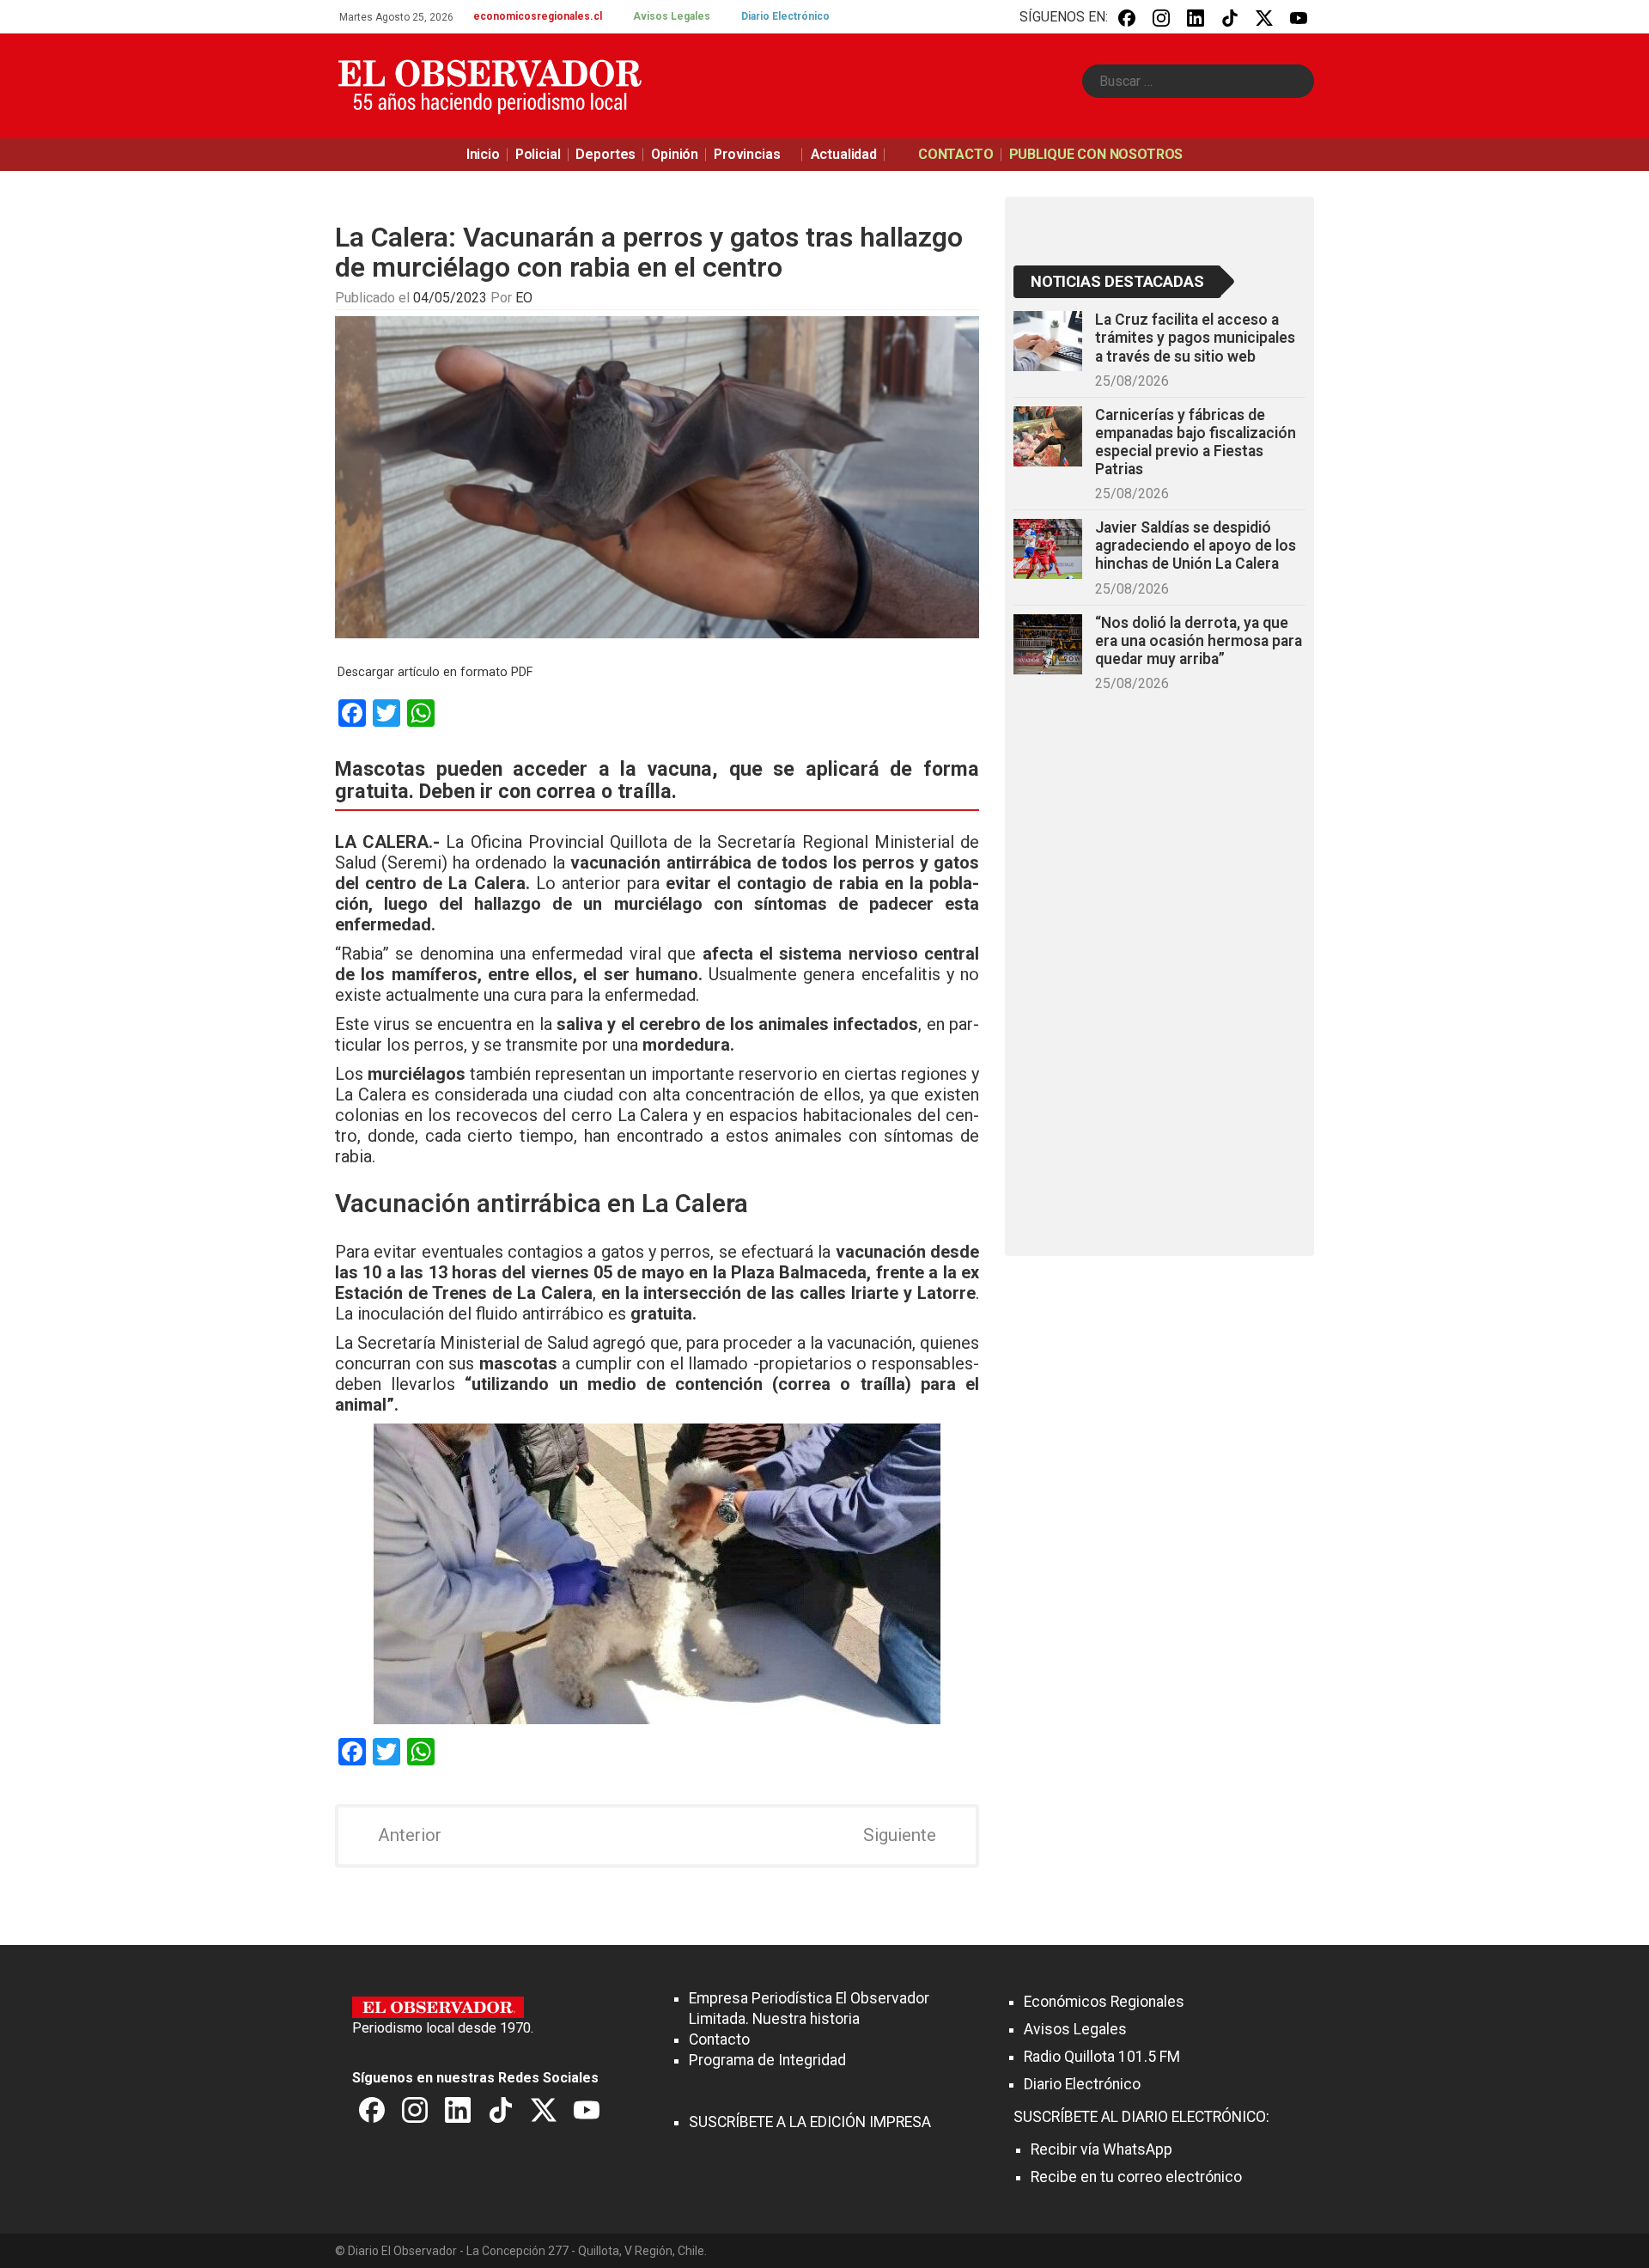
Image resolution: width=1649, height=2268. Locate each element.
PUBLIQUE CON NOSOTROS (1096, 154)
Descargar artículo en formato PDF (435, 672)
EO (524, 298)
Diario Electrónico (785, 16)
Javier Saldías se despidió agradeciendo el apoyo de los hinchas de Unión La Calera (1196, 546)
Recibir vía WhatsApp (1101, 2149)
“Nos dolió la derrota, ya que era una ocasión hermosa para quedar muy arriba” (1199, 641)
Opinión (675, 154)
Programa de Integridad (767, 2060)
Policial (538, 154)
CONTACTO (956, 154)
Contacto (719, 2039)
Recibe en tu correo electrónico (1136, 2177)
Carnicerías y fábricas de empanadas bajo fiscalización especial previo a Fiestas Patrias (1196, 442)
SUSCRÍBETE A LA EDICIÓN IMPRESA (810, 2122)
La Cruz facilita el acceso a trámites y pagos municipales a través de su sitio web (1195, 338)
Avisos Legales (672, 16)
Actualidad (844, 154)
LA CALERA (382, 842)
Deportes (605, 154)
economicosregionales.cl (538, 16)
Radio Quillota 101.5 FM (1102, 2057)
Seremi (414, 863)
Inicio (483, 154)
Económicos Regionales (1104, 2002)
